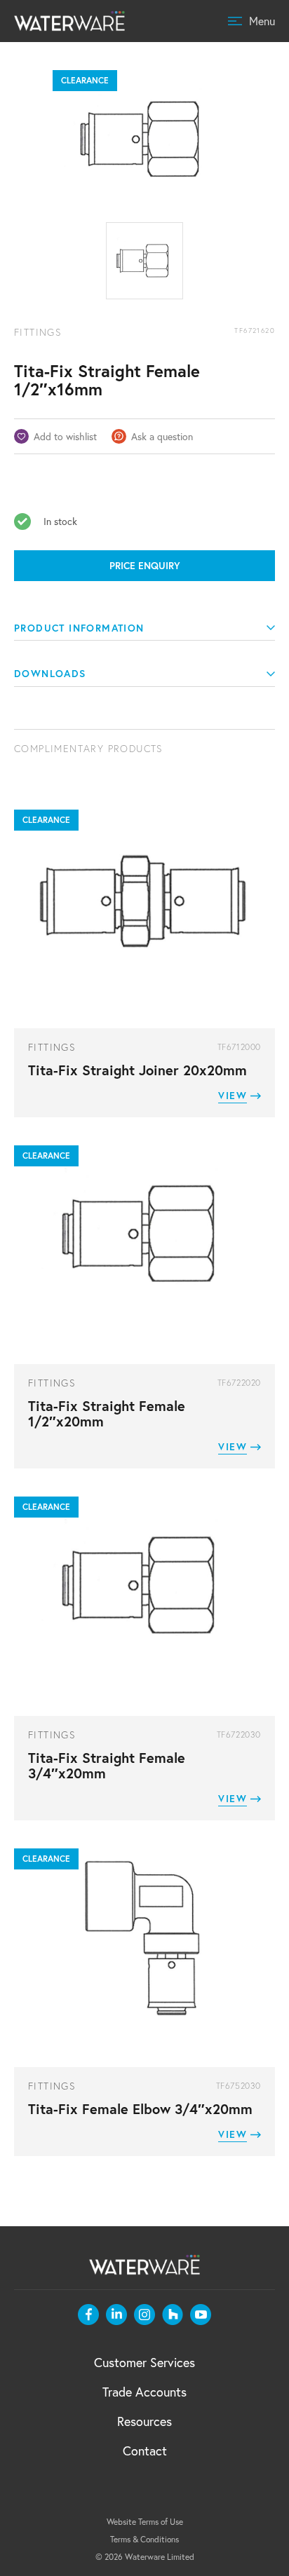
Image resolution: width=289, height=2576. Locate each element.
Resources (144, 2421)
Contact (145, 2451)
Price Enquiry (145, 566)
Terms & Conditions (144, 2539)
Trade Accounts (144, 2392)
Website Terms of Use (145, 2522)
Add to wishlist (65, 436)
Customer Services (144, 2362)
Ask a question (162, 436)
